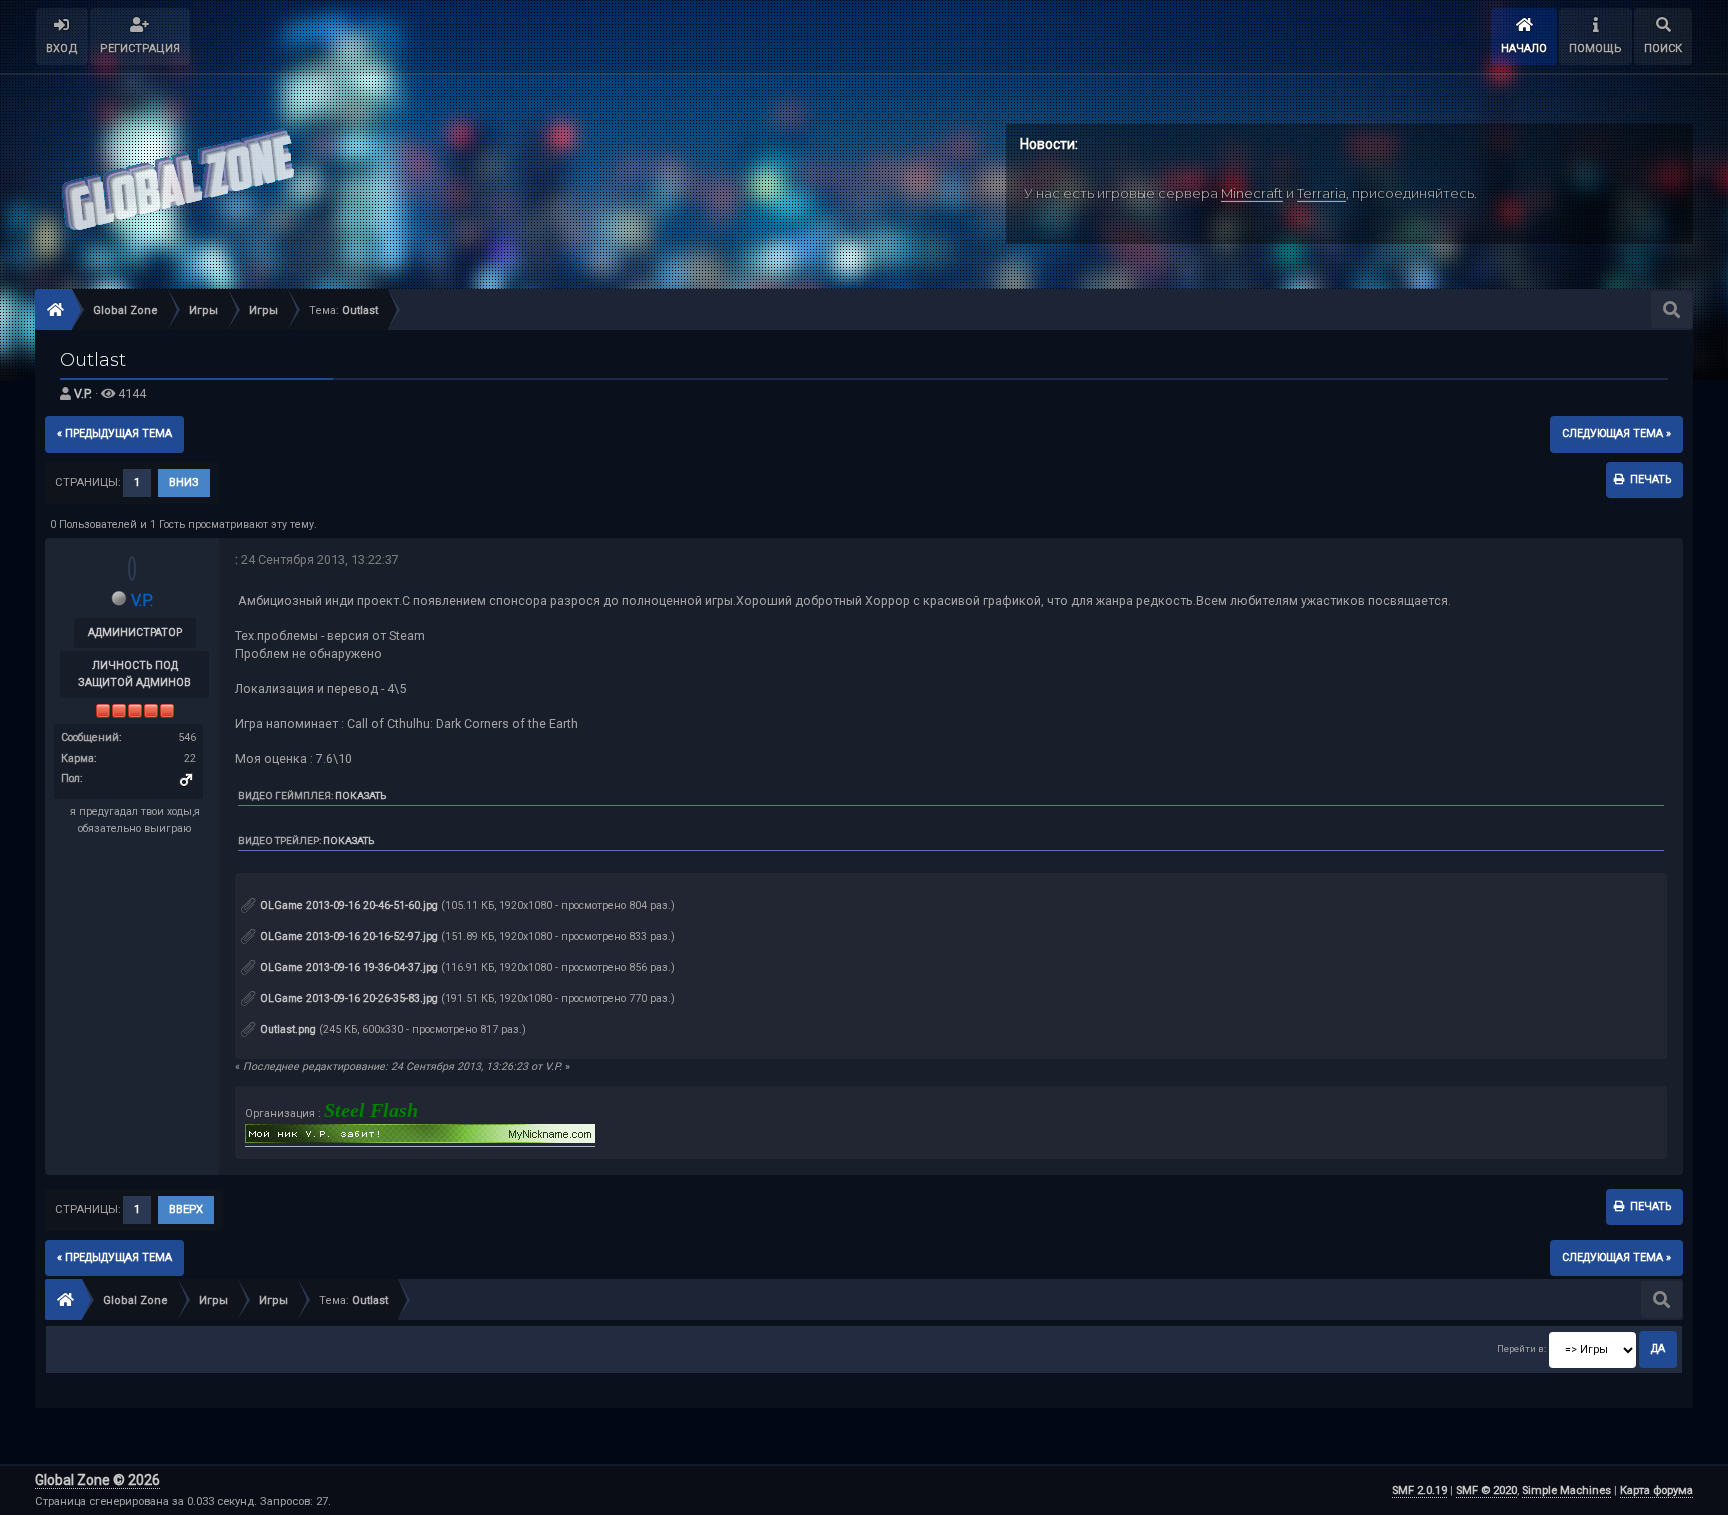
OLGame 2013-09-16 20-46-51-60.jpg (347, 905)
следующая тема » (1616, 433)
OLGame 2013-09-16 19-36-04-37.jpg (347, 967)
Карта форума (1656, 1490)
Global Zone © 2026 (97, 1480)
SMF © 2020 (1486, 1490)
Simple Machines (1566, 1490)
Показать (360, 795)
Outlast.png (286, 1029)
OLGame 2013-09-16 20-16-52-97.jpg (347, 936)
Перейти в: (1521, 1348)
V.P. (83, 393)
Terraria (1321, 193)
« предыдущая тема (114, 433)
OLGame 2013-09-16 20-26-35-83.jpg (347, 998)
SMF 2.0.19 (1419, 1490)
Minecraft (1252, 193)
